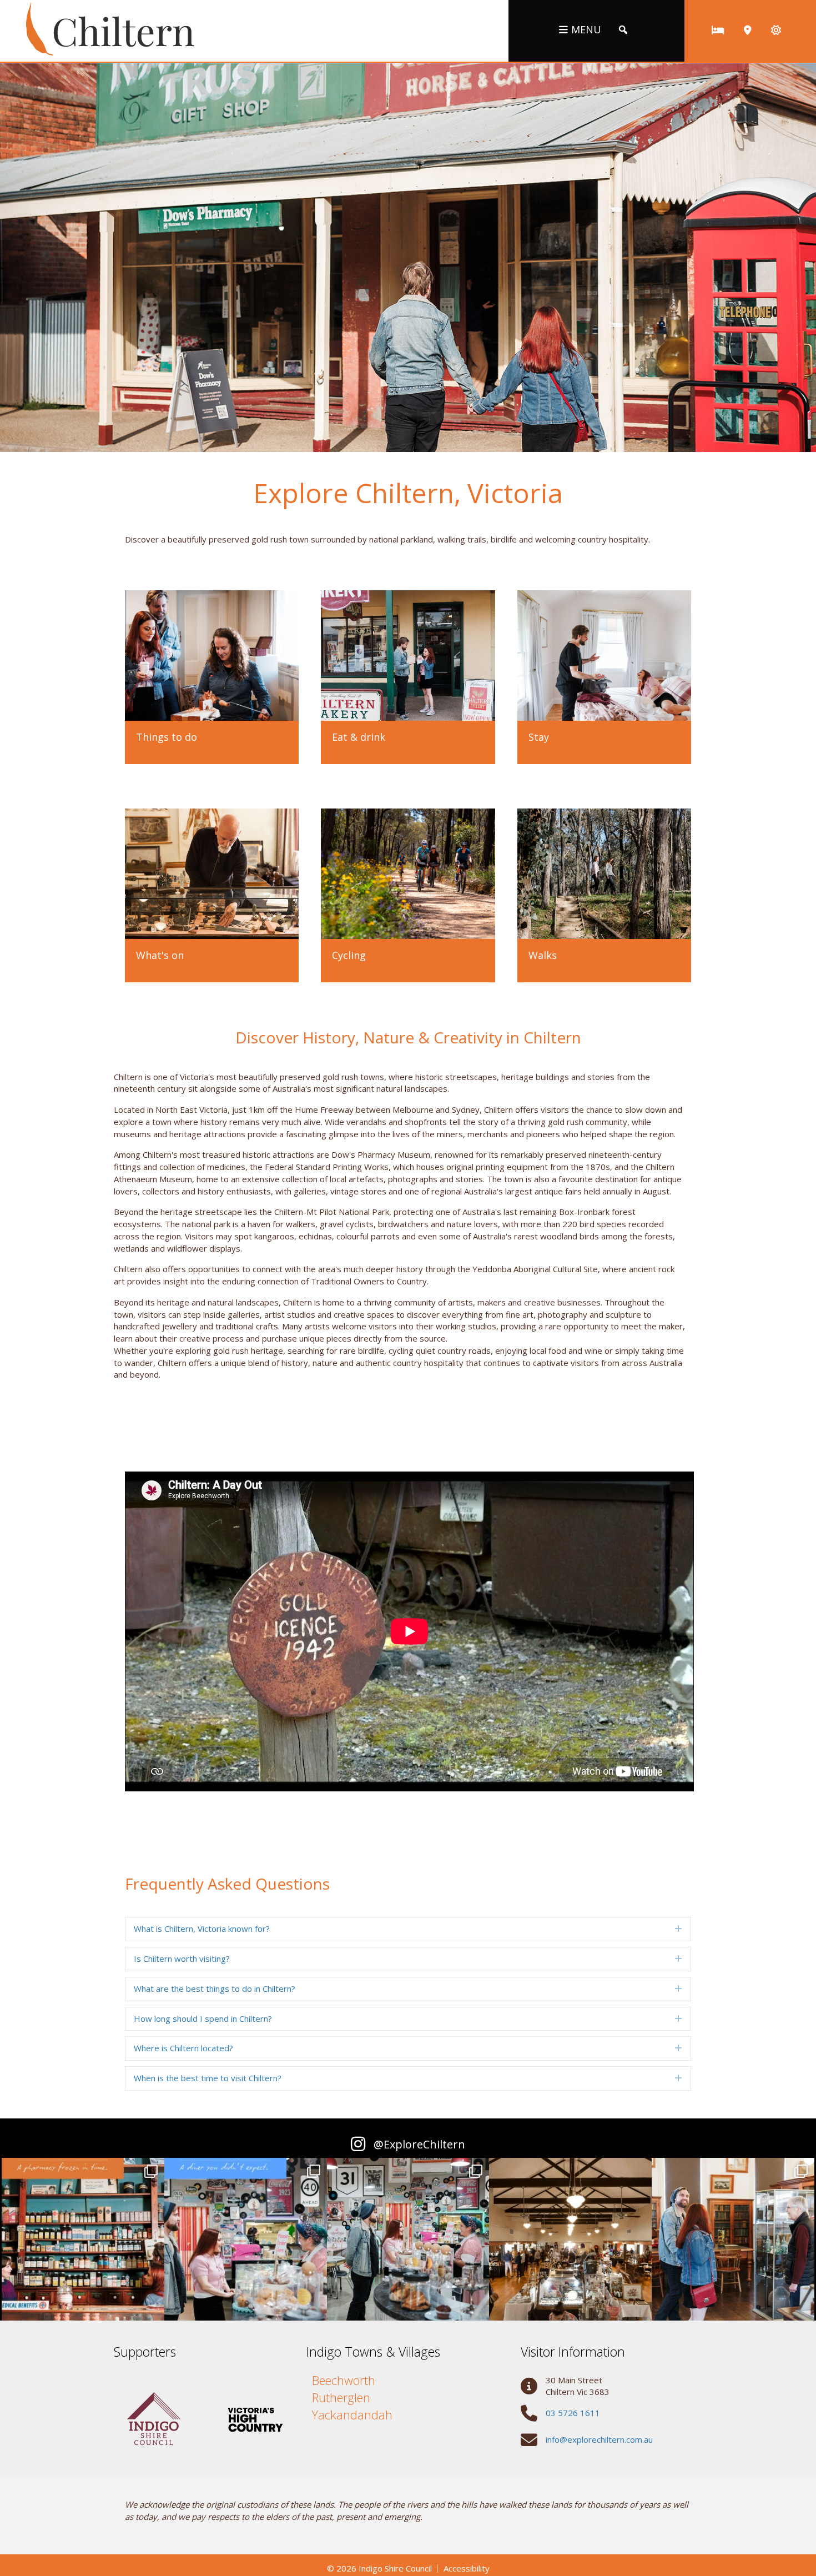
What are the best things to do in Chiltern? (215, 1989)
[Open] (83, 2239)
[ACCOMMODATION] (718, 30)
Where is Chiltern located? (183, 2048)
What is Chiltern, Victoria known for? (202, 1929)
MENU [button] (586, 29)
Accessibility (467, 2569)
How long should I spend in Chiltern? (203, 2018)
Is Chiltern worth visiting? (182, 1959)
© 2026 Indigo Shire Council (379, 2569)
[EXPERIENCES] (748, 30)
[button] (623, 30)
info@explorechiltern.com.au (599, 2439)
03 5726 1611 (573, 2413)
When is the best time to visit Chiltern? (208, 2078)
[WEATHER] (776, 30)
